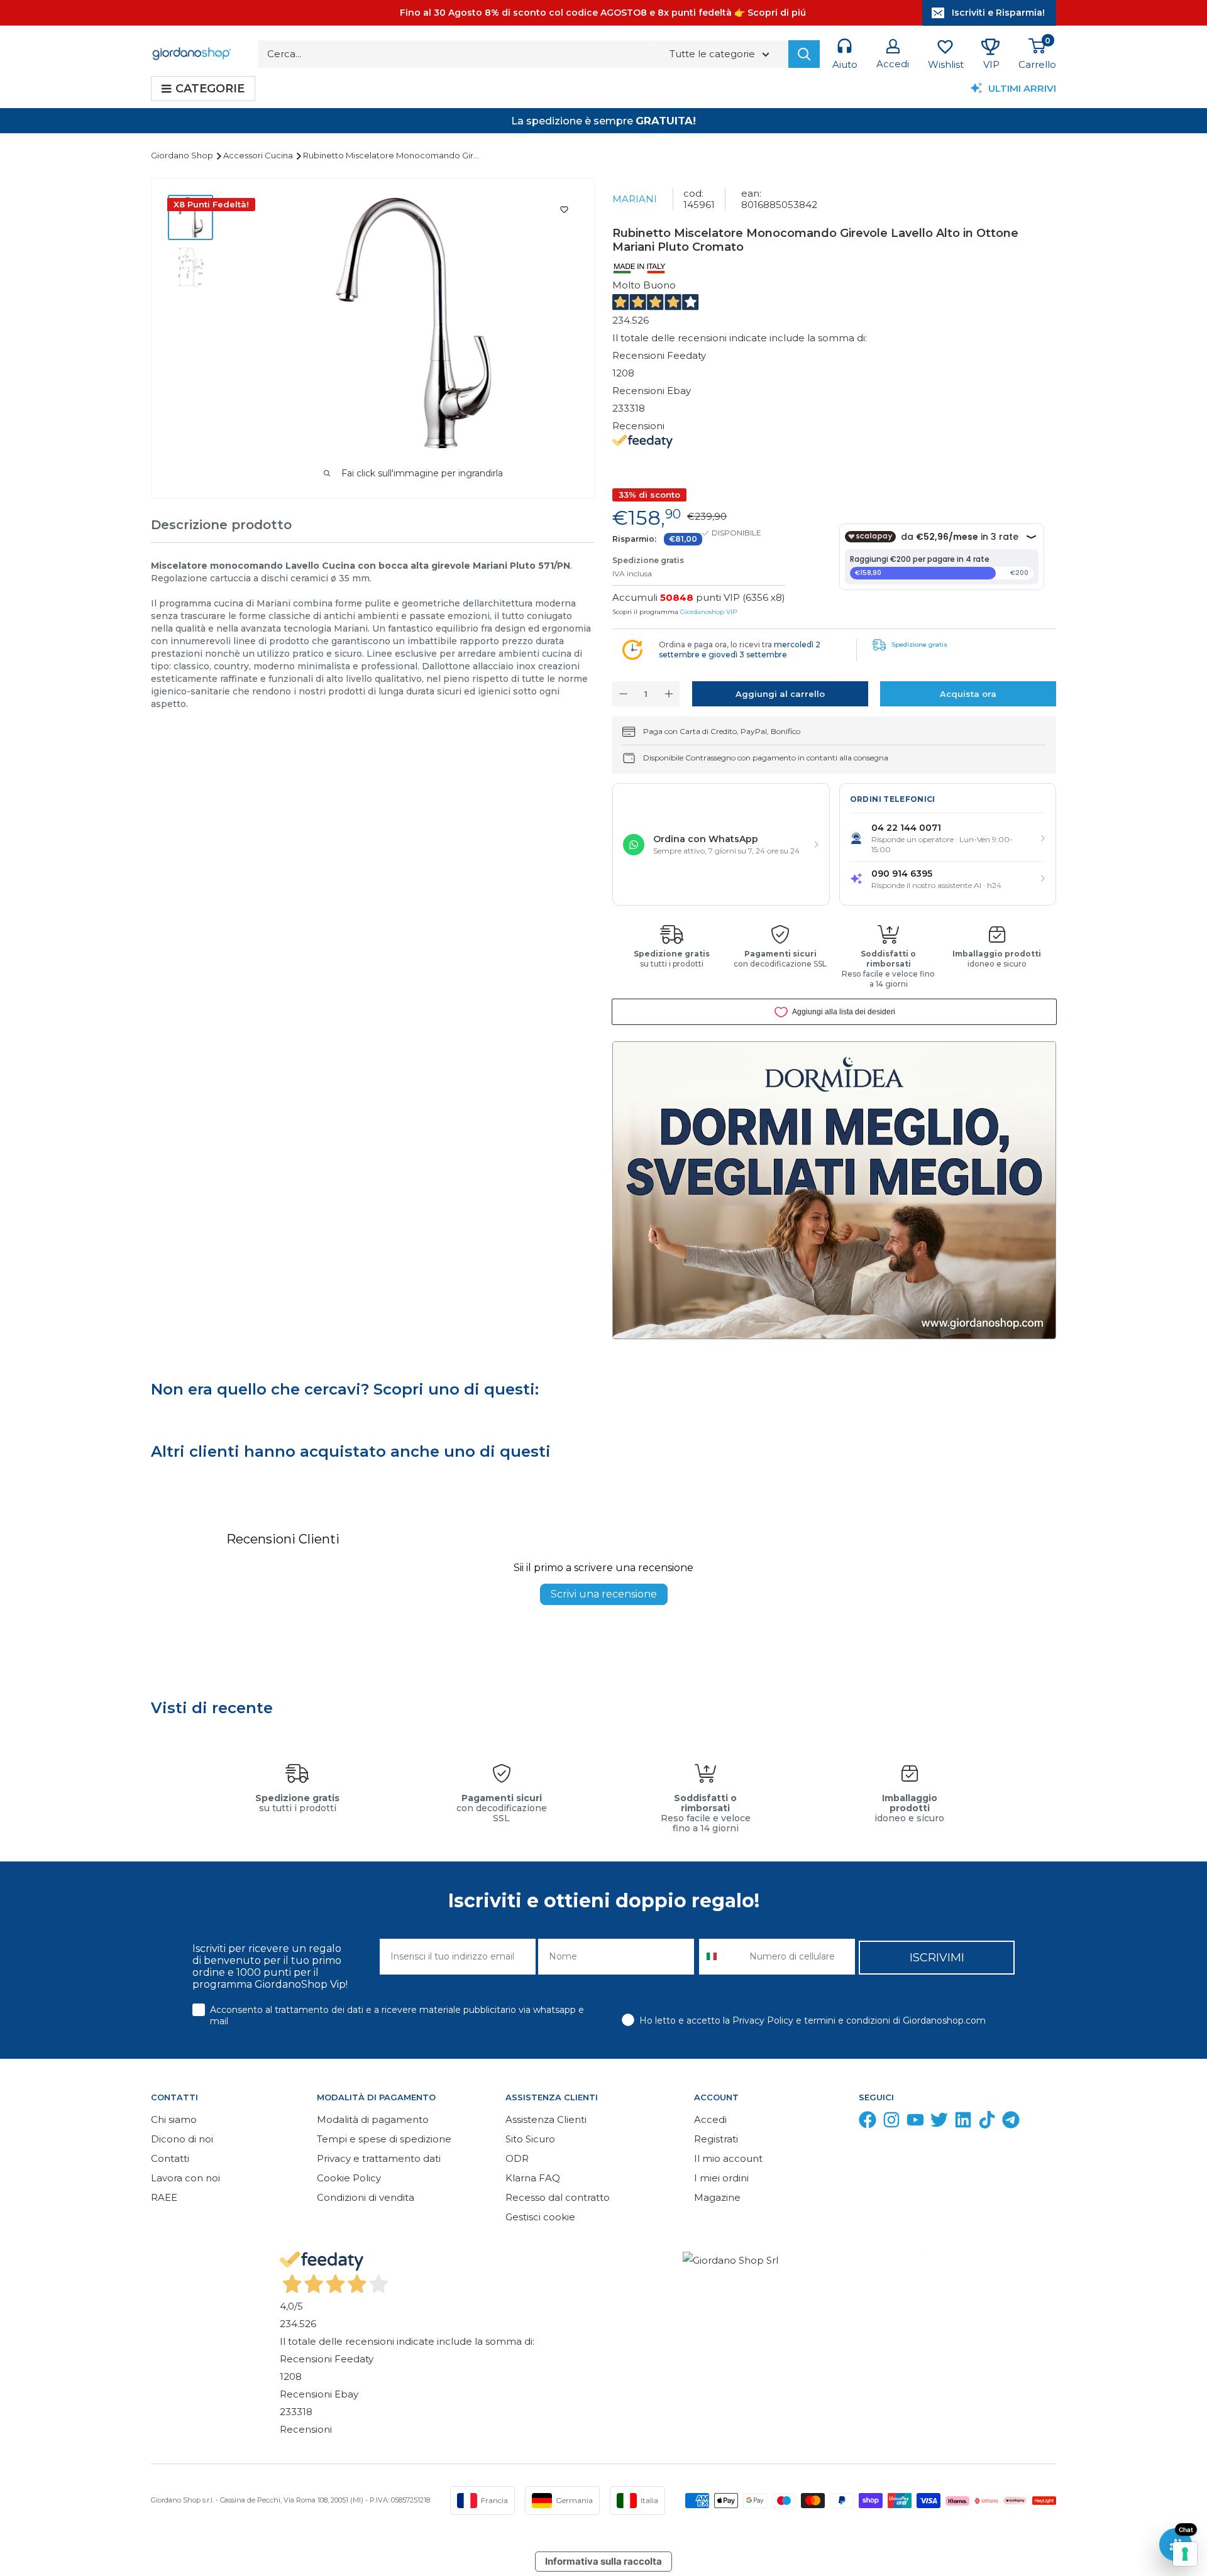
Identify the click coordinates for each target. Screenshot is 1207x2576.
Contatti (170, 2158)
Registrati (716, 2139)
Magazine (717, 2197)
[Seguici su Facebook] (868, 2123)
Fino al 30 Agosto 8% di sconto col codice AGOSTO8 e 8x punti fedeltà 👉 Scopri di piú (603, 13)
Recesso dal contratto (558, 2197)
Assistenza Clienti (546, 2119)
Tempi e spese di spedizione (384, 2139)
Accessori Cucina (259, 155)
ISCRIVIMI (937, 1958)
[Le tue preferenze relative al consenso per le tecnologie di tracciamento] (1185, 2554)
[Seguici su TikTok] (987, 2123)
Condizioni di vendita (366, 2197)
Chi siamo (174, 2119)
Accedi (710, 2119)
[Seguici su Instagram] (891, 2123)
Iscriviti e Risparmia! (998, 13)
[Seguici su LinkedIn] (963, 2123)
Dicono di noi (182, 2139)
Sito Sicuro (530, 2139)
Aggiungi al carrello (780, 694)
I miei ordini (721, 2178)
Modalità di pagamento (373, 2119)
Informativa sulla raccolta (603, 2561)
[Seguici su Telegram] (1011, 2123)
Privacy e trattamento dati (379, 2158)
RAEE (164, 2197)
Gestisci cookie (540, 2217)
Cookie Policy (349, 2178)
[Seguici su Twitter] (939, 2123)
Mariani (635, 199)
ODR (517, 2158)
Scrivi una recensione (604, 1594)
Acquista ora (968, 694)
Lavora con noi (185, 2178)
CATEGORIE (210, 89)
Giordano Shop (183, 155)
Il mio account (728, 2158)
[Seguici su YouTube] (915, 2123)
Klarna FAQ (533, 2178)
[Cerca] (804, 54)
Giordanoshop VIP (708, 612)
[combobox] (721, 1957)
